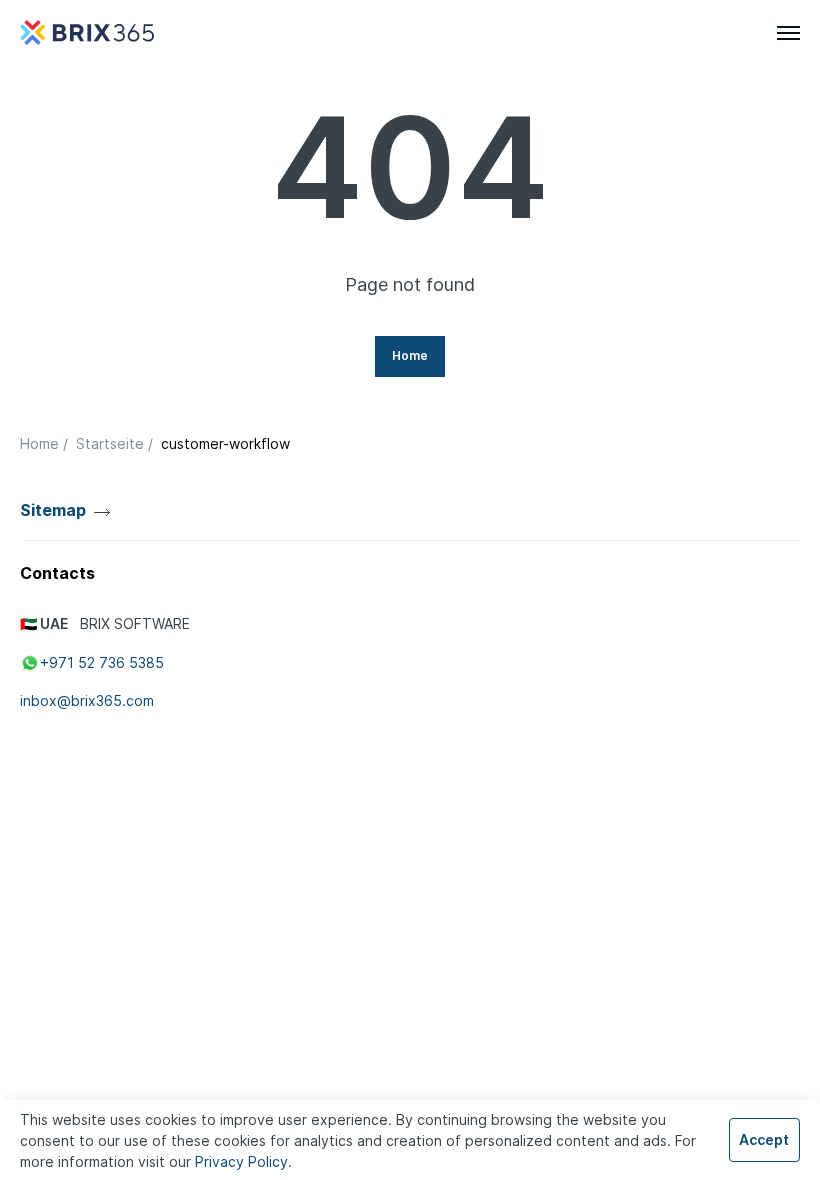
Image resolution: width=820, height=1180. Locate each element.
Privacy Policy (241, 1161)
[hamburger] (788, 33)
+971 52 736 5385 (102, 662)
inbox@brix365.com (87, 700)
